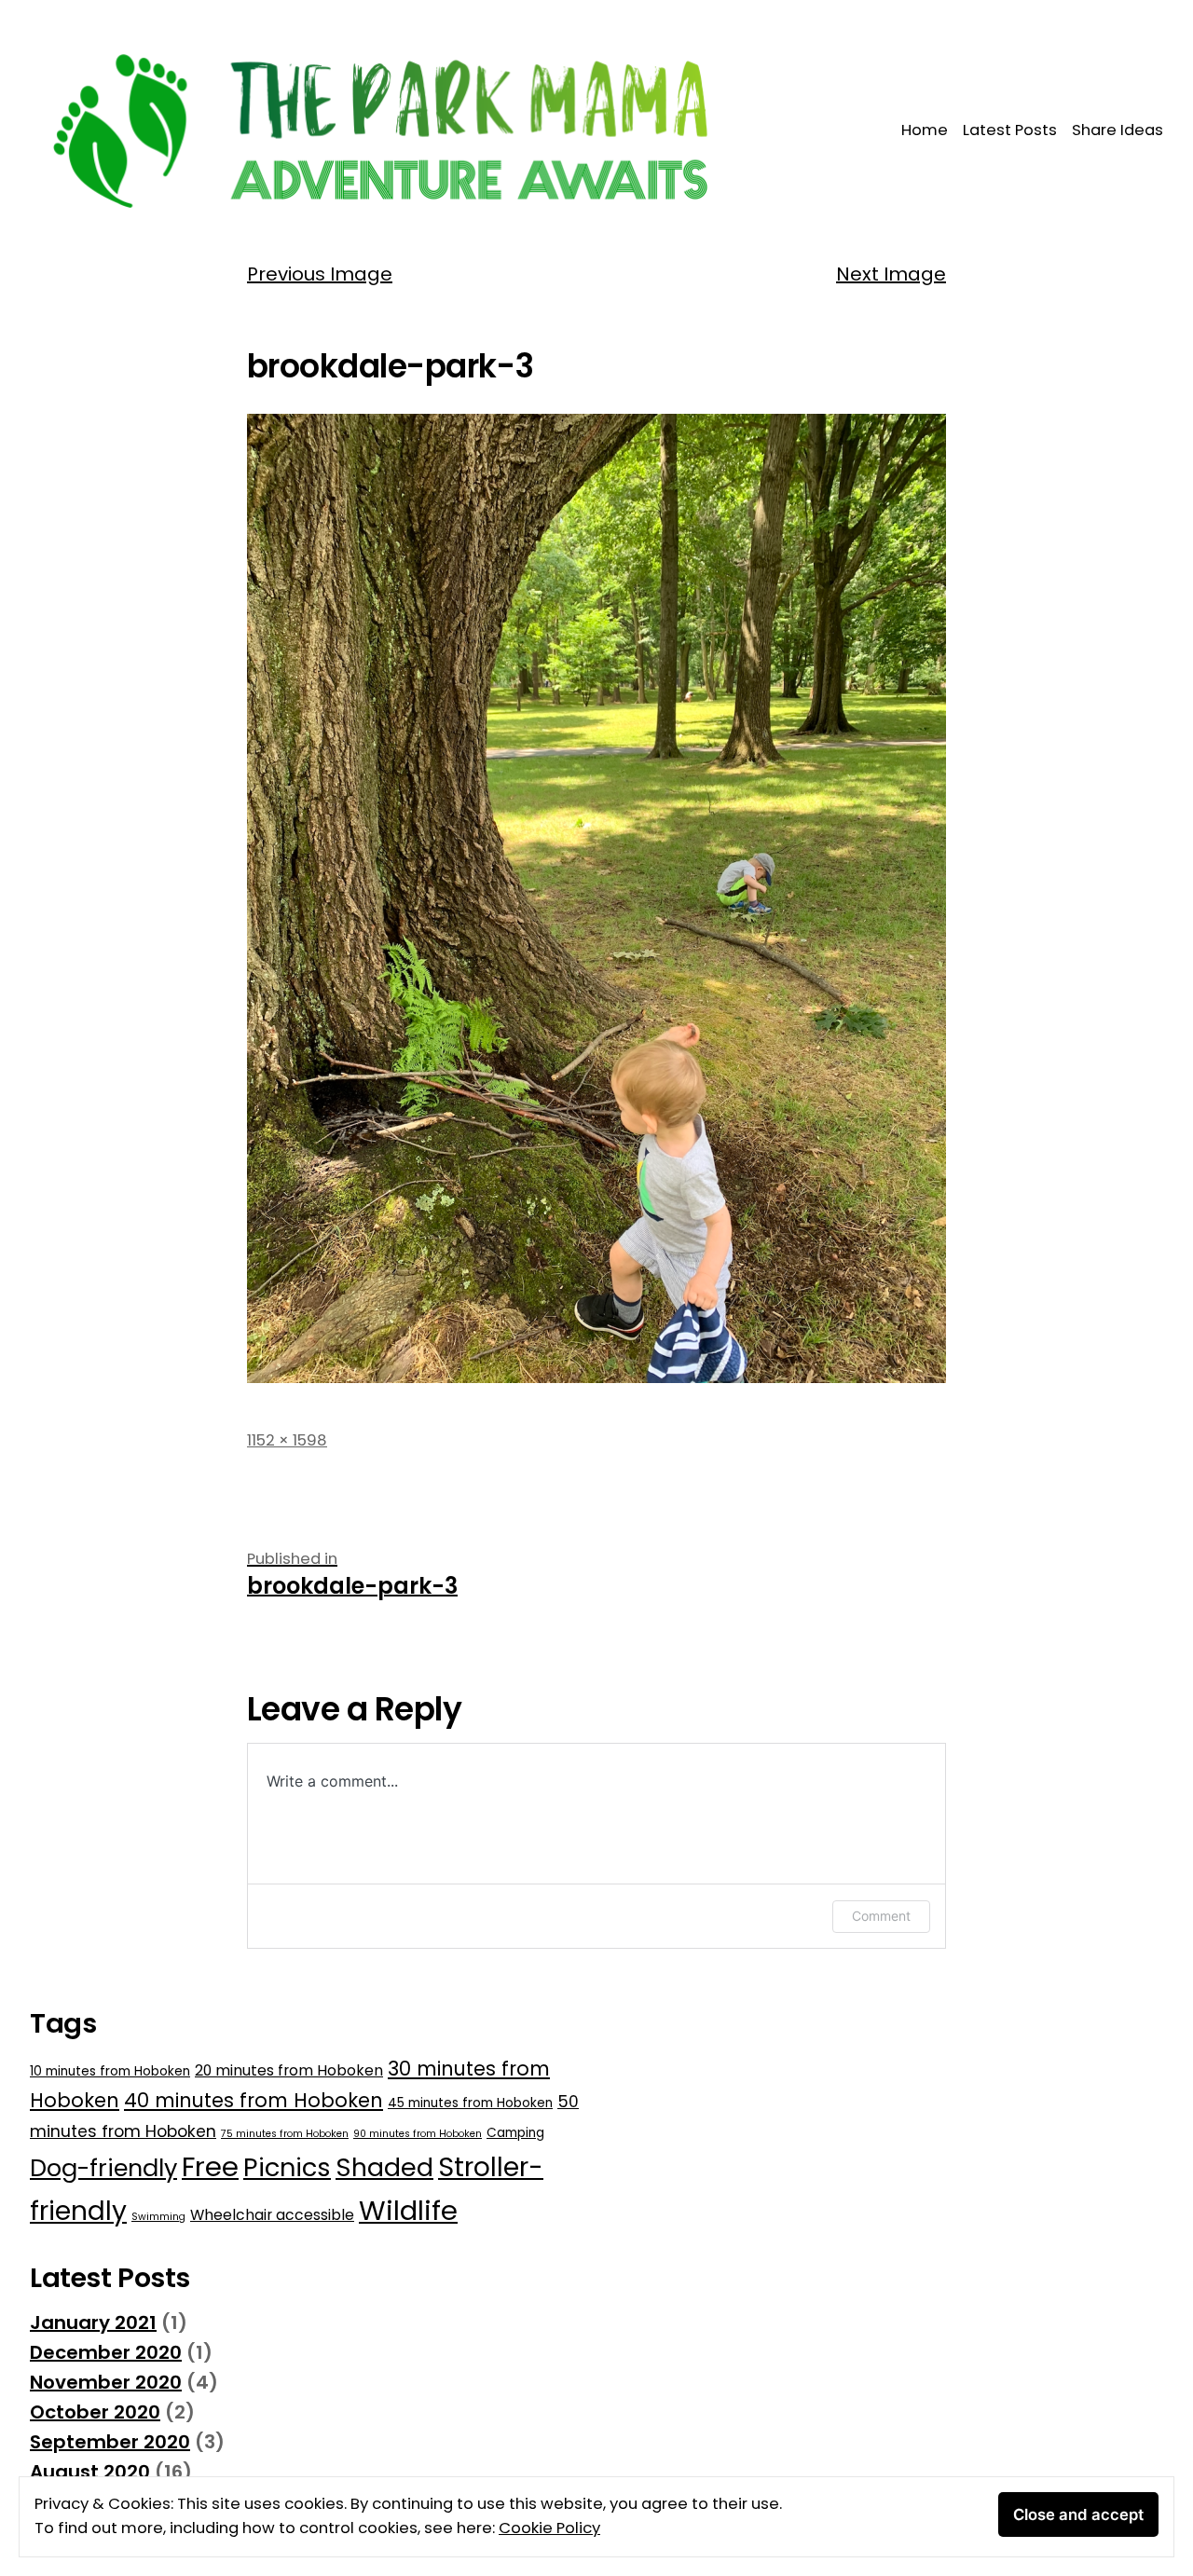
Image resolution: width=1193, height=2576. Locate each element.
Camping (515, 2133)
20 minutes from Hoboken (289, 2070)
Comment (881, 1916)
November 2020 (106, 2382)
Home (925, 130)
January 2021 (93, 2323)
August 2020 (90, 2472)
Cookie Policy (549, 2528)
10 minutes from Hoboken (110, 2071)
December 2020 (106, 2352)
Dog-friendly (103, 2168)
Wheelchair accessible (272, 2215)
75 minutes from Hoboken (285, 2134)
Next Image (891, 274)
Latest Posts (1010, 130)
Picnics (287, 2167)
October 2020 (95, 2412)
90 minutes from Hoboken (418, 2134)
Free (210, 2166)
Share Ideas (1118, 130)
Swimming (158, 2217)
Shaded (384, 2167)
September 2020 (110, 2442)
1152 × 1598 (287, 1440)
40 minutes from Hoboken (254, 2100)
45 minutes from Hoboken (470, 2103)
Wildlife (408, 2210)
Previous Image (320, 274)
